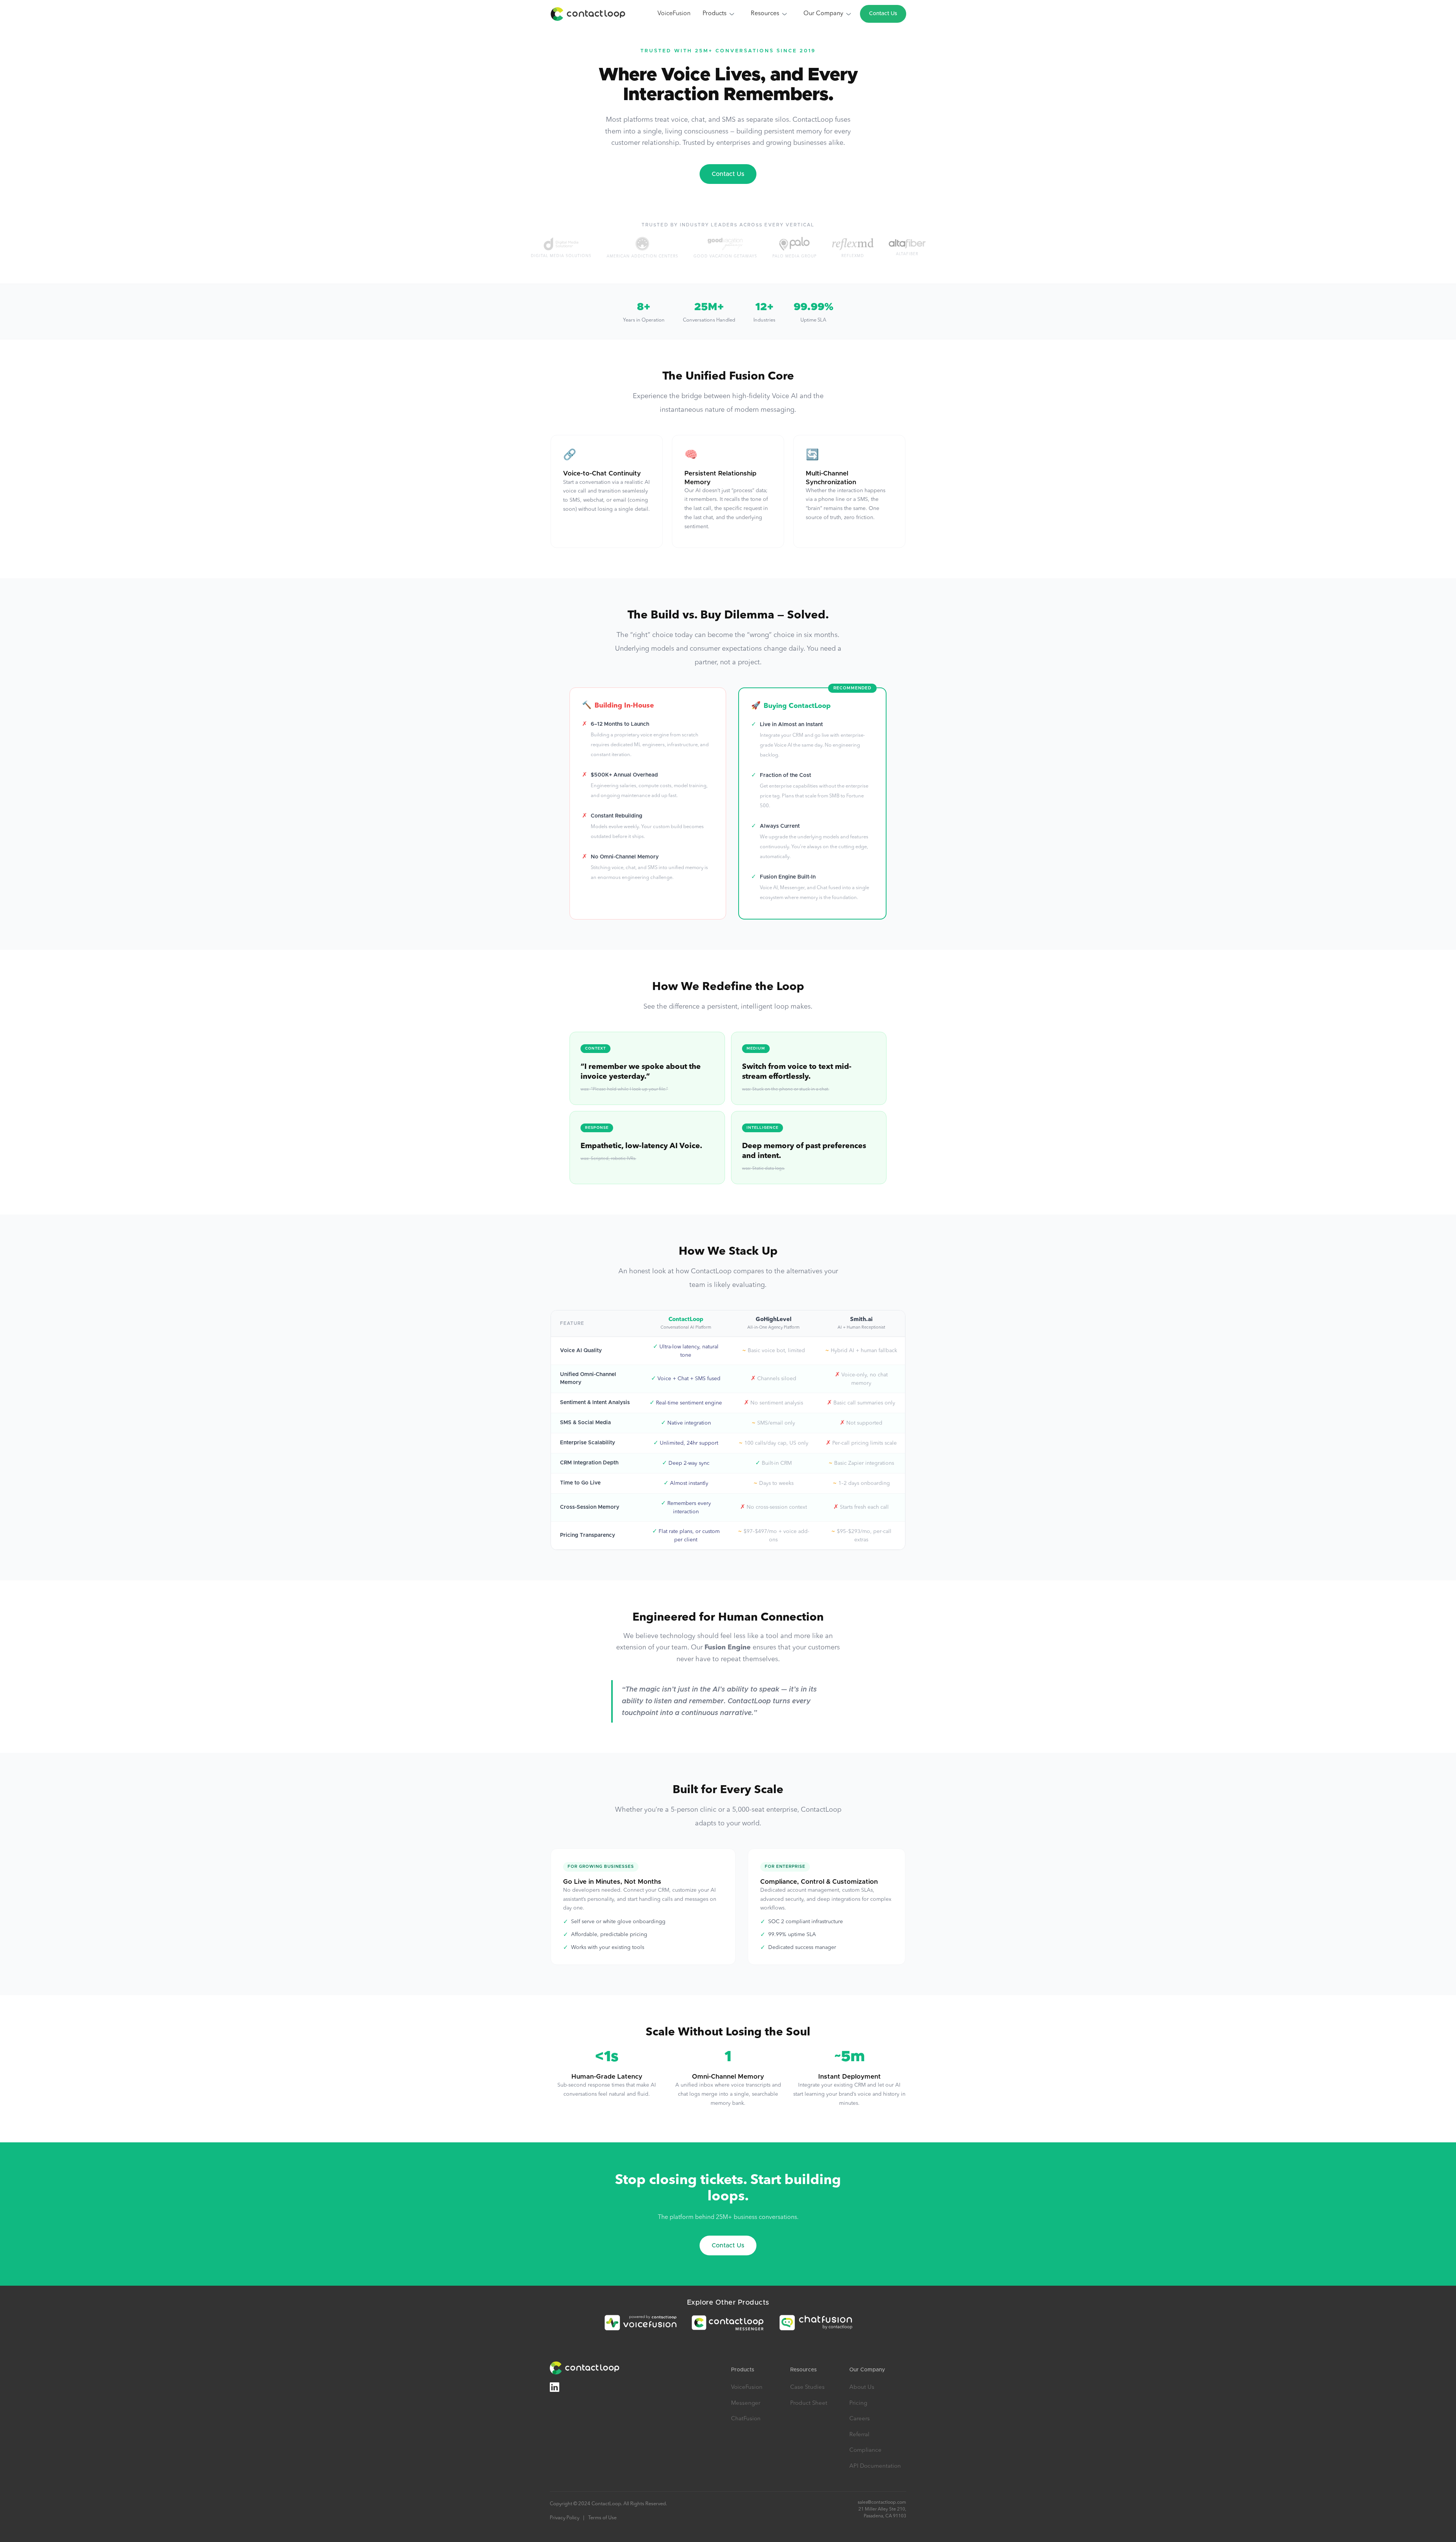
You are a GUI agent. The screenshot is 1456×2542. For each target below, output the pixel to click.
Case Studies (807, 2387)
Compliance (865, 2450)
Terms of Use (602, 2518)
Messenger (746, 2403)
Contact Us (883, 14)
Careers (860, 2419)
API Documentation (875, 2466)
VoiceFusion (674, 14)
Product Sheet (809, 2403)
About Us (862, 2387)
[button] (719, 14)
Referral (859, 2435)
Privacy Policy (565, 2518)
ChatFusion (746, 2419)
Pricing (858, 2403)
